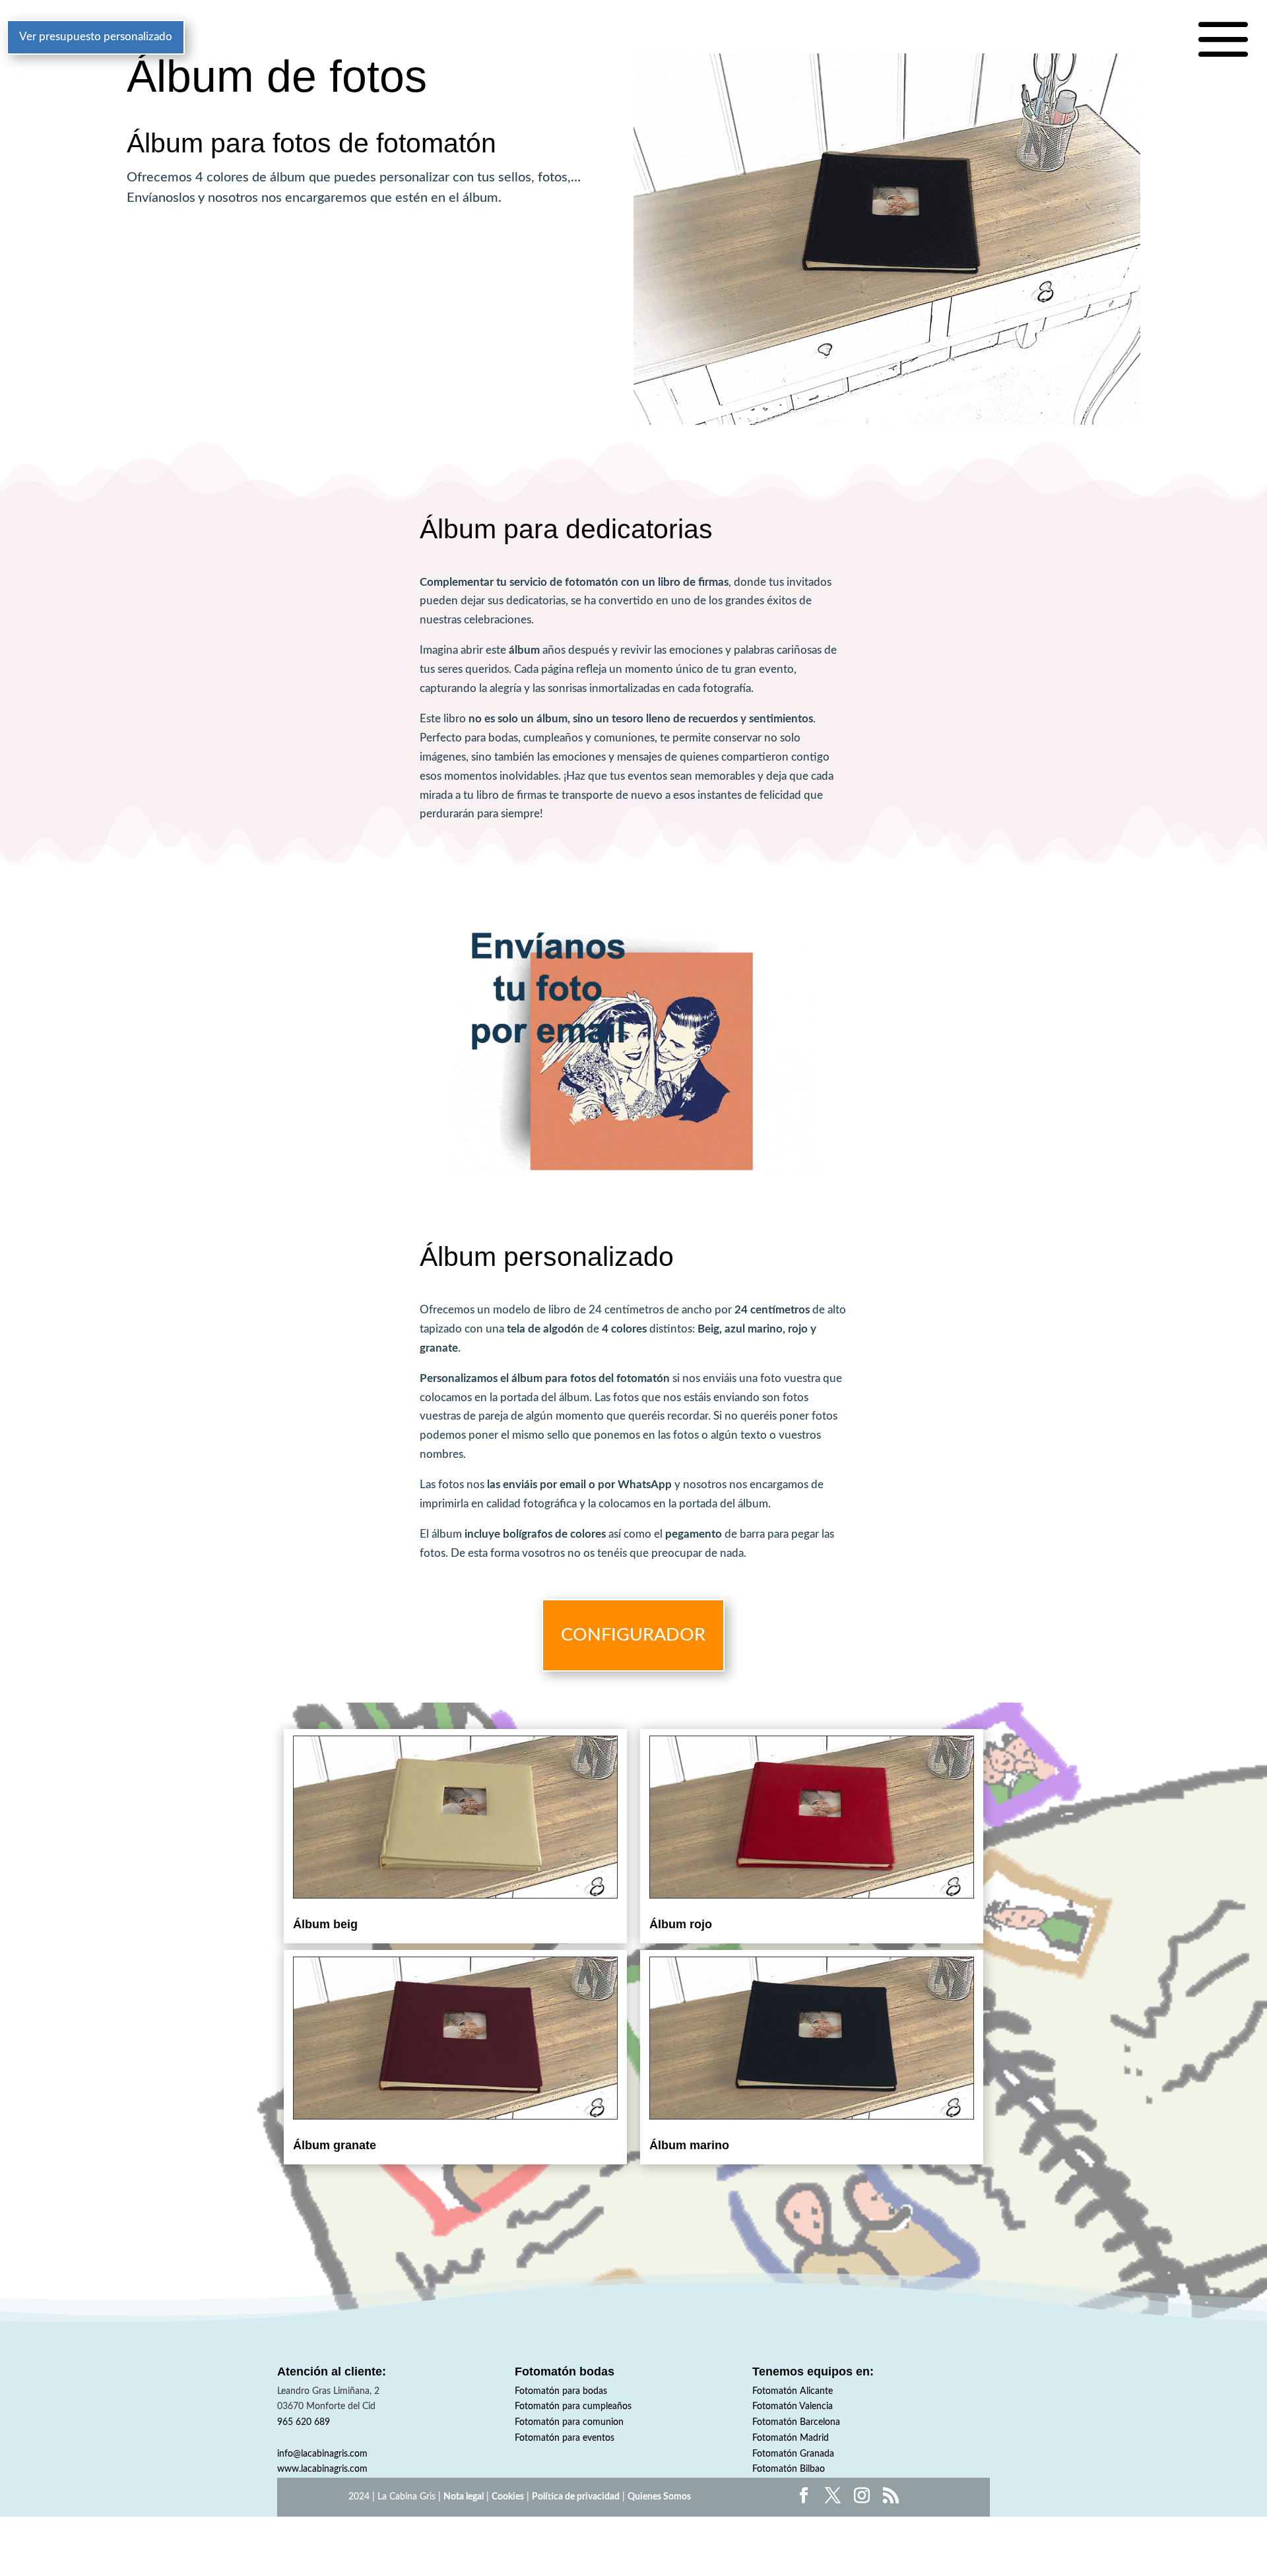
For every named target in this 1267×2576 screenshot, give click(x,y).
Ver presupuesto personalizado (96, 37)
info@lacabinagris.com (322, 2454)
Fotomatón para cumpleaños (573, 2406)
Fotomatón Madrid (791, 2438)
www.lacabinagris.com (322, 2469)
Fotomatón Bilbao (789, 2469)
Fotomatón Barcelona (796, 2422)
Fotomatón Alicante (793, 2391)
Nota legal (464, 2497)
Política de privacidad (576, 2497)
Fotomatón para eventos (565, 2438)
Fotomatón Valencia (793, 2406)
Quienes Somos (659, 2497)
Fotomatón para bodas (561, 2391)
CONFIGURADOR (633, 1635)
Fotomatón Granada (793, 2454)
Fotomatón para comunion (569, 2422)
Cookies (508, 2497)
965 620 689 (304, 2422)
